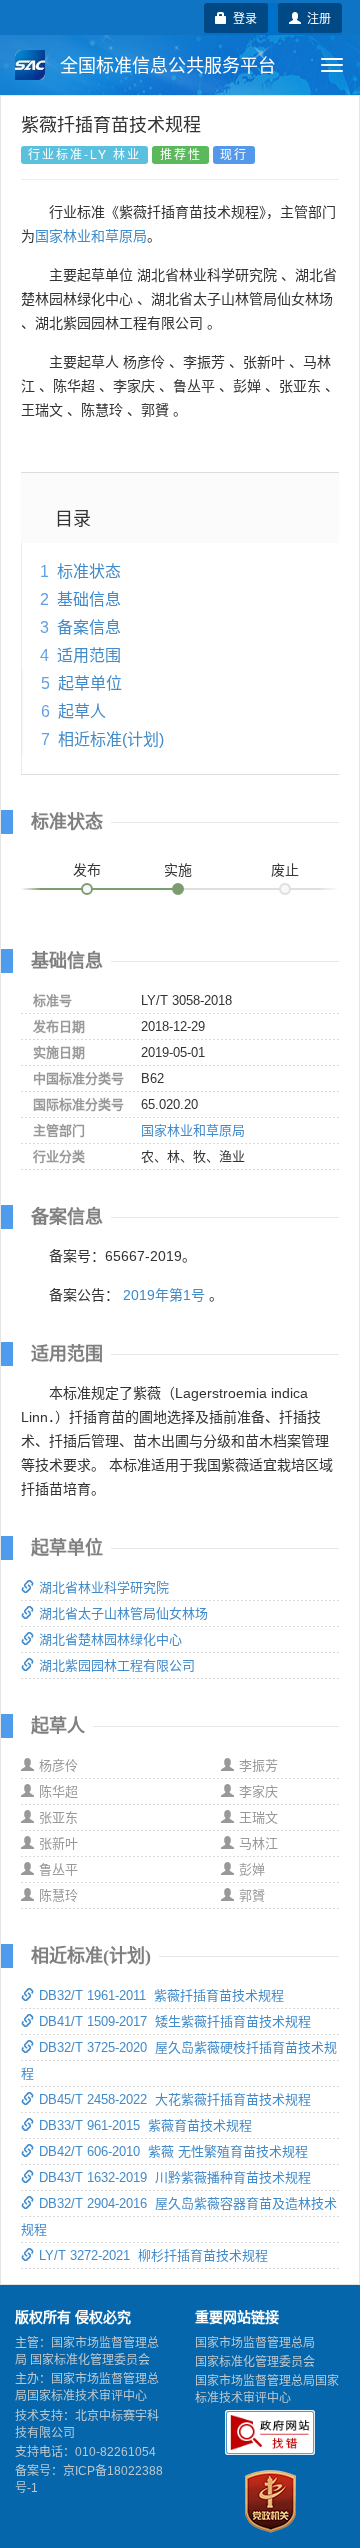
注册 (316, 17)
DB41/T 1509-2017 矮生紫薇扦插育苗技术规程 (175, 2021)
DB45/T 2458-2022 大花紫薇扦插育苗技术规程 (175, 2099)
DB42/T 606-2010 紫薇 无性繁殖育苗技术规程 (173, 2151)
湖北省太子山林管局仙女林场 (123, 1613)
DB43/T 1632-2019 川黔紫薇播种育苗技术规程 (175, 2177)
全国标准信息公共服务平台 (165, 66)
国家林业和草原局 (91, 236)
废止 (285, 870)
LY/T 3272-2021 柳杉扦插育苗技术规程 (153, 2255)
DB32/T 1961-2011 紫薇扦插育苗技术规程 (161, 1995)
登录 (242, 17)
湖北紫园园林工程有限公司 (117, 1665)
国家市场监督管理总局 (255, 2343)
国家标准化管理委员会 (255, 2362)
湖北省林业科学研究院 (104, 1587)
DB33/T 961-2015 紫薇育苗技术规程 (145, 2125)
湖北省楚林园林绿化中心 (110, 1639)
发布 (87, 870)
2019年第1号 (164, 1295)
